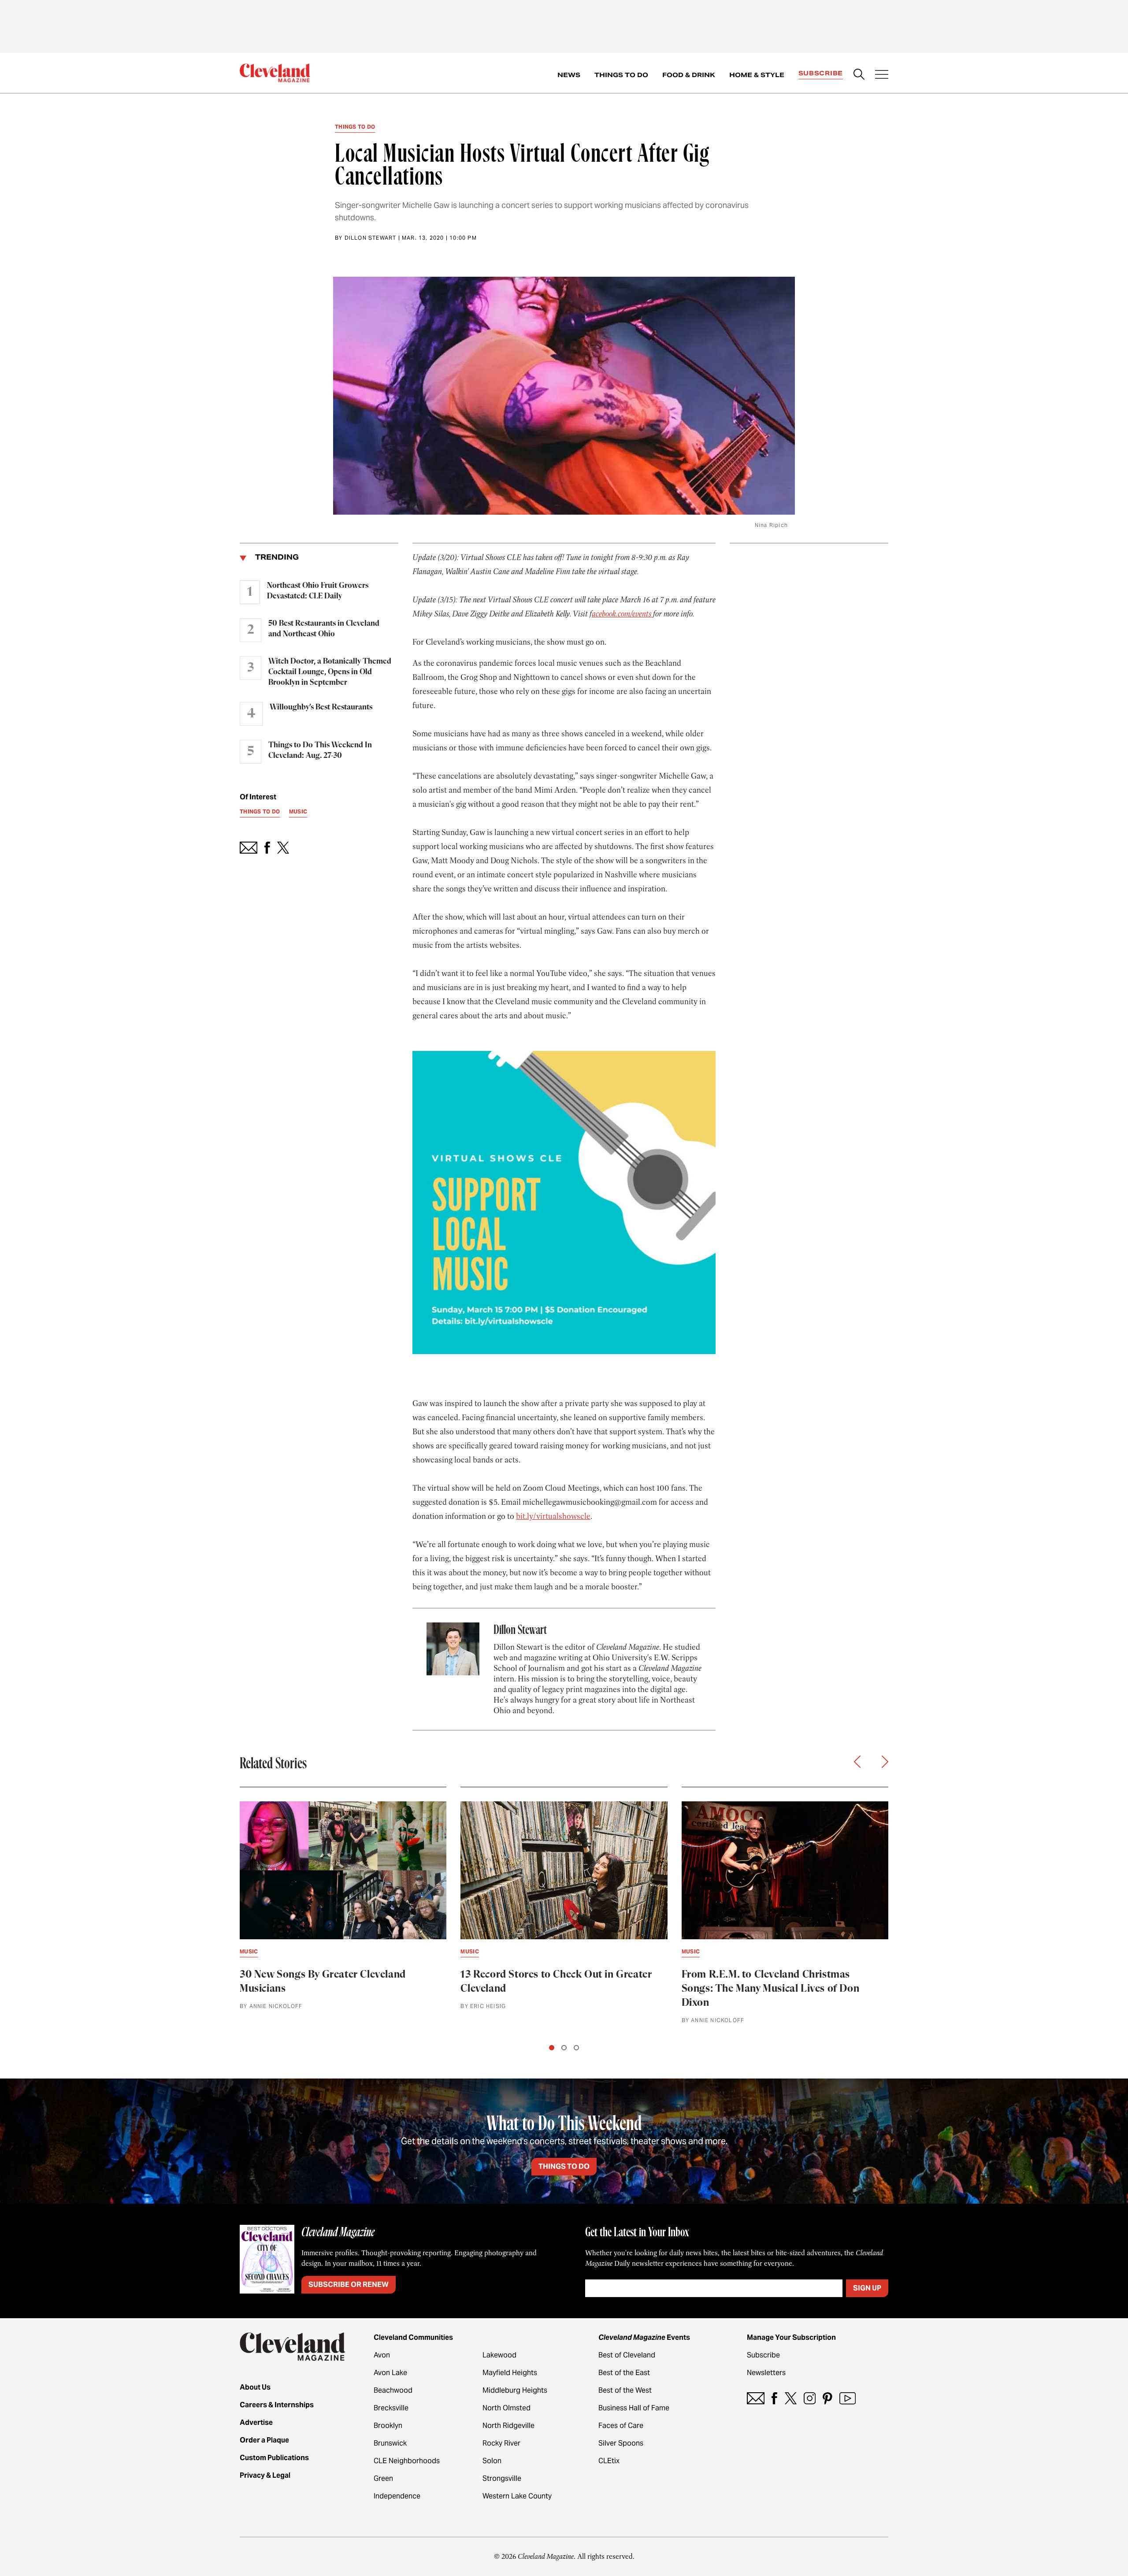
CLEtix (609, 2461)
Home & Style (757, 75)
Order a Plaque (264, 2440)
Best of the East (624, 2373)
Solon (492, 2461)
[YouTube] (848, 2398)
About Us (255, 2387)
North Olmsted (506, 2408)
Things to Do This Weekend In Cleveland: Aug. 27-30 (320, 750)
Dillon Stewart (371, 238)
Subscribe (821, 73)
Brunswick (390, 2443)
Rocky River (501, 2443)
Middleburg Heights (515, 2390)
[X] (791, 2398)
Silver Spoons (621, 2443)
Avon (382, 2355)
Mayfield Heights (510, 2373)
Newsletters (766, 2373)
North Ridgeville (508, 2426)
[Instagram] (810, 2398)
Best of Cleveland (627, 2355)
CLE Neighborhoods (407, 2461)
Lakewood (499, 2355)
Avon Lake (390, 2373)
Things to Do (621, 75)
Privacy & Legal (265, 2475)
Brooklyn (388, 2426)
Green (383, 2478)
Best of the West (625, 2390)
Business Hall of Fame (634, 2408)
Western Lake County (517, 2496)
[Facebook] (774, 2398)
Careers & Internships (277, 2405)
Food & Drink (689, 75)
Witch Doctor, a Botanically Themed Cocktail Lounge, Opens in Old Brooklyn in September (330, 672)
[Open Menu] (882, 75)
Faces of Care (621, 2426)
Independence (397, 2496)
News (569, 75)
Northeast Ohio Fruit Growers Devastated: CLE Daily (318, 591)
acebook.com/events (622, 614)
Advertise (256, 2422)
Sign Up (867, 2288)
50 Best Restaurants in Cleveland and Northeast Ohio (324, 629)
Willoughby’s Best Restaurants (321, 707)
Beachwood (393, 2390)
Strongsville (502, 2478)
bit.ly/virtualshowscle (553, 1516)
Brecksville (391, 2408)
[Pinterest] (827, 2398)
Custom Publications (274, 2458)
